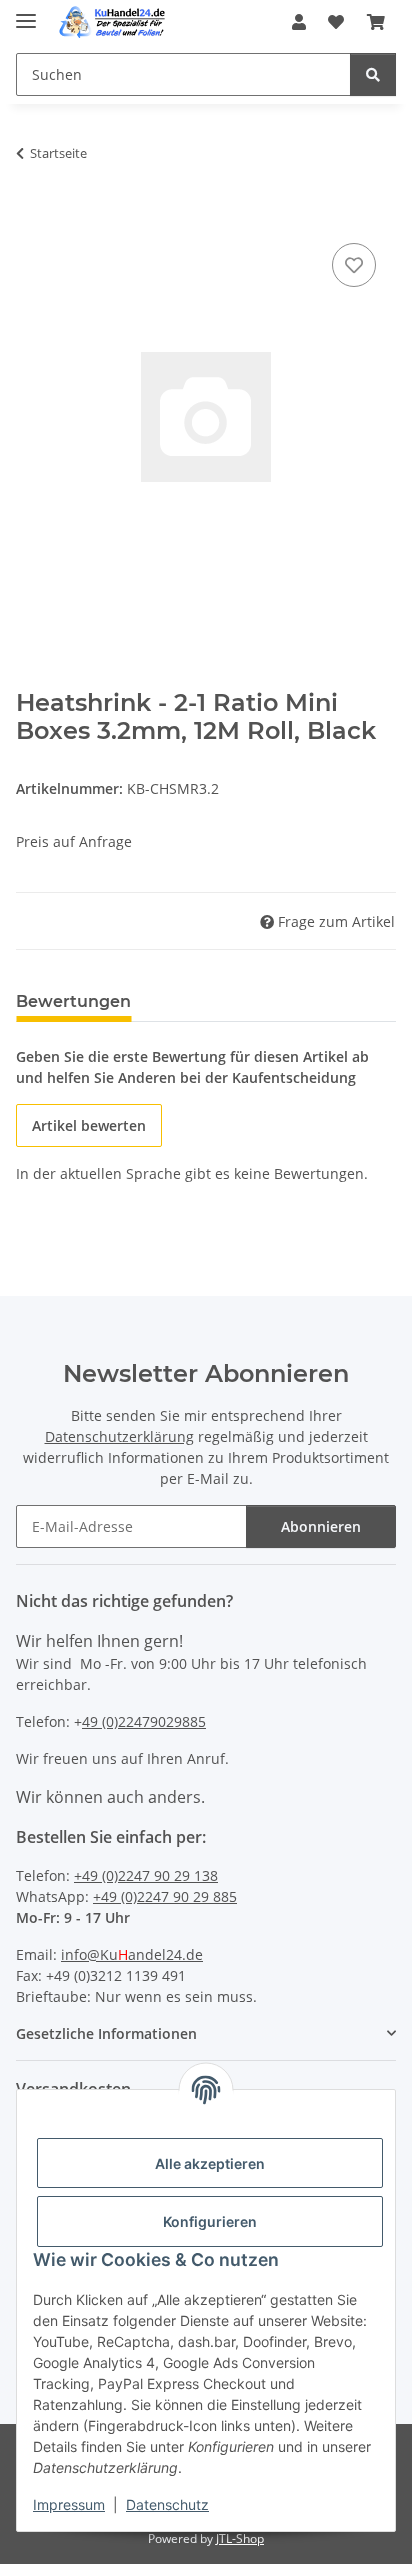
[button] (299, 22)
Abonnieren (321, 1526)
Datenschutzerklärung (119, 1436)
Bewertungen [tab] (73, 1001)
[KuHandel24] (116, 22)
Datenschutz (167, 2504)
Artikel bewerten (89, 1125)
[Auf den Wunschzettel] (354, 265)
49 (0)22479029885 (144, 1721)
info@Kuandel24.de (132, 1954)
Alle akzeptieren (210, 2163)
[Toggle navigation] (26, 12)
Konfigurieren (210, 2221)
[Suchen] (373, 74)
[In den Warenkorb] (32, 216)
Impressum (69, 2504)
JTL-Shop (240, 2538)
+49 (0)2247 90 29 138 (146, 1875)
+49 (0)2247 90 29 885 (165, 1896)
